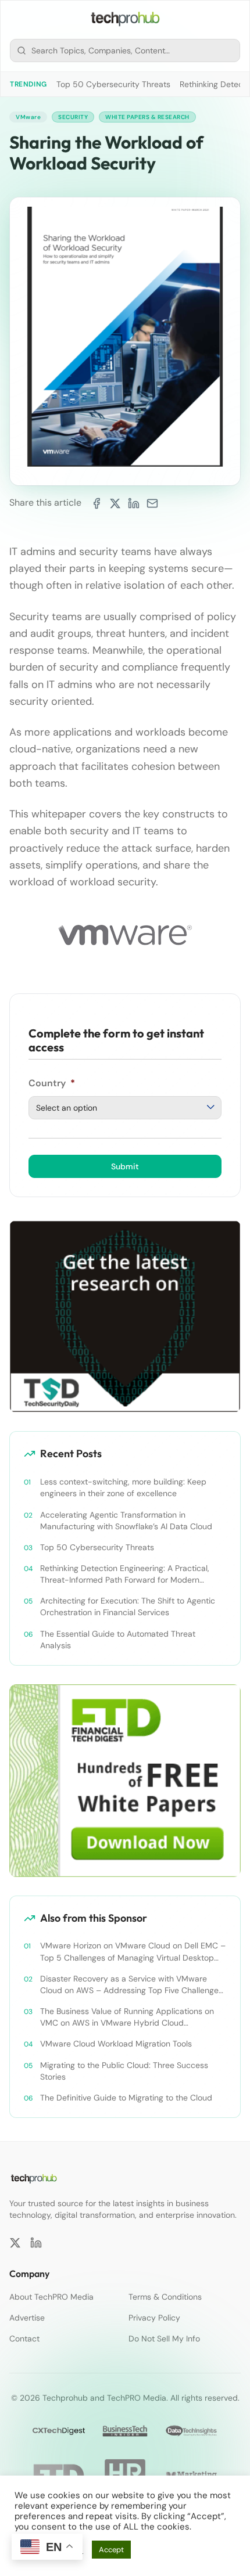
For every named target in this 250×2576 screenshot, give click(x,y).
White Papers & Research (147, 117)
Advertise (27, 2318)
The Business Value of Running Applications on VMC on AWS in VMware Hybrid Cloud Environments (127, 2017)
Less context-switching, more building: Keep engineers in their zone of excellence (123, 1487)
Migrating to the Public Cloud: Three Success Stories (124, 2071)
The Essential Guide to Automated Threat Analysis (118, 1640)
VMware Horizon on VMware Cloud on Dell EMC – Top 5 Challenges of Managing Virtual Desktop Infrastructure (133, 1952)
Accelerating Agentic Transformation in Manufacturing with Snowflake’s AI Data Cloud (126, 1521)
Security (73, 117)
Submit (125, 1166)
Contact (24, 2339)
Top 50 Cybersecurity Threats (113, 84)
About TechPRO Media (51, 2297)
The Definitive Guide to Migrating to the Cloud (126, 2098)
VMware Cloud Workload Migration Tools (116, 2044)
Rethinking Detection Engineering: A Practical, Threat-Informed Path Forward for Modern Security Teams (125, 1574)
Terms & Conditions (165, 2297)
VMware (28, 117)
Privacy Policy (154, 2318)
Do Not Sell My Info (164, 2339)
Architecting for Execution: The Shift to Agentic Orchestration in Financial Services (128, 1606)
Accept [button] (111, 2550)
